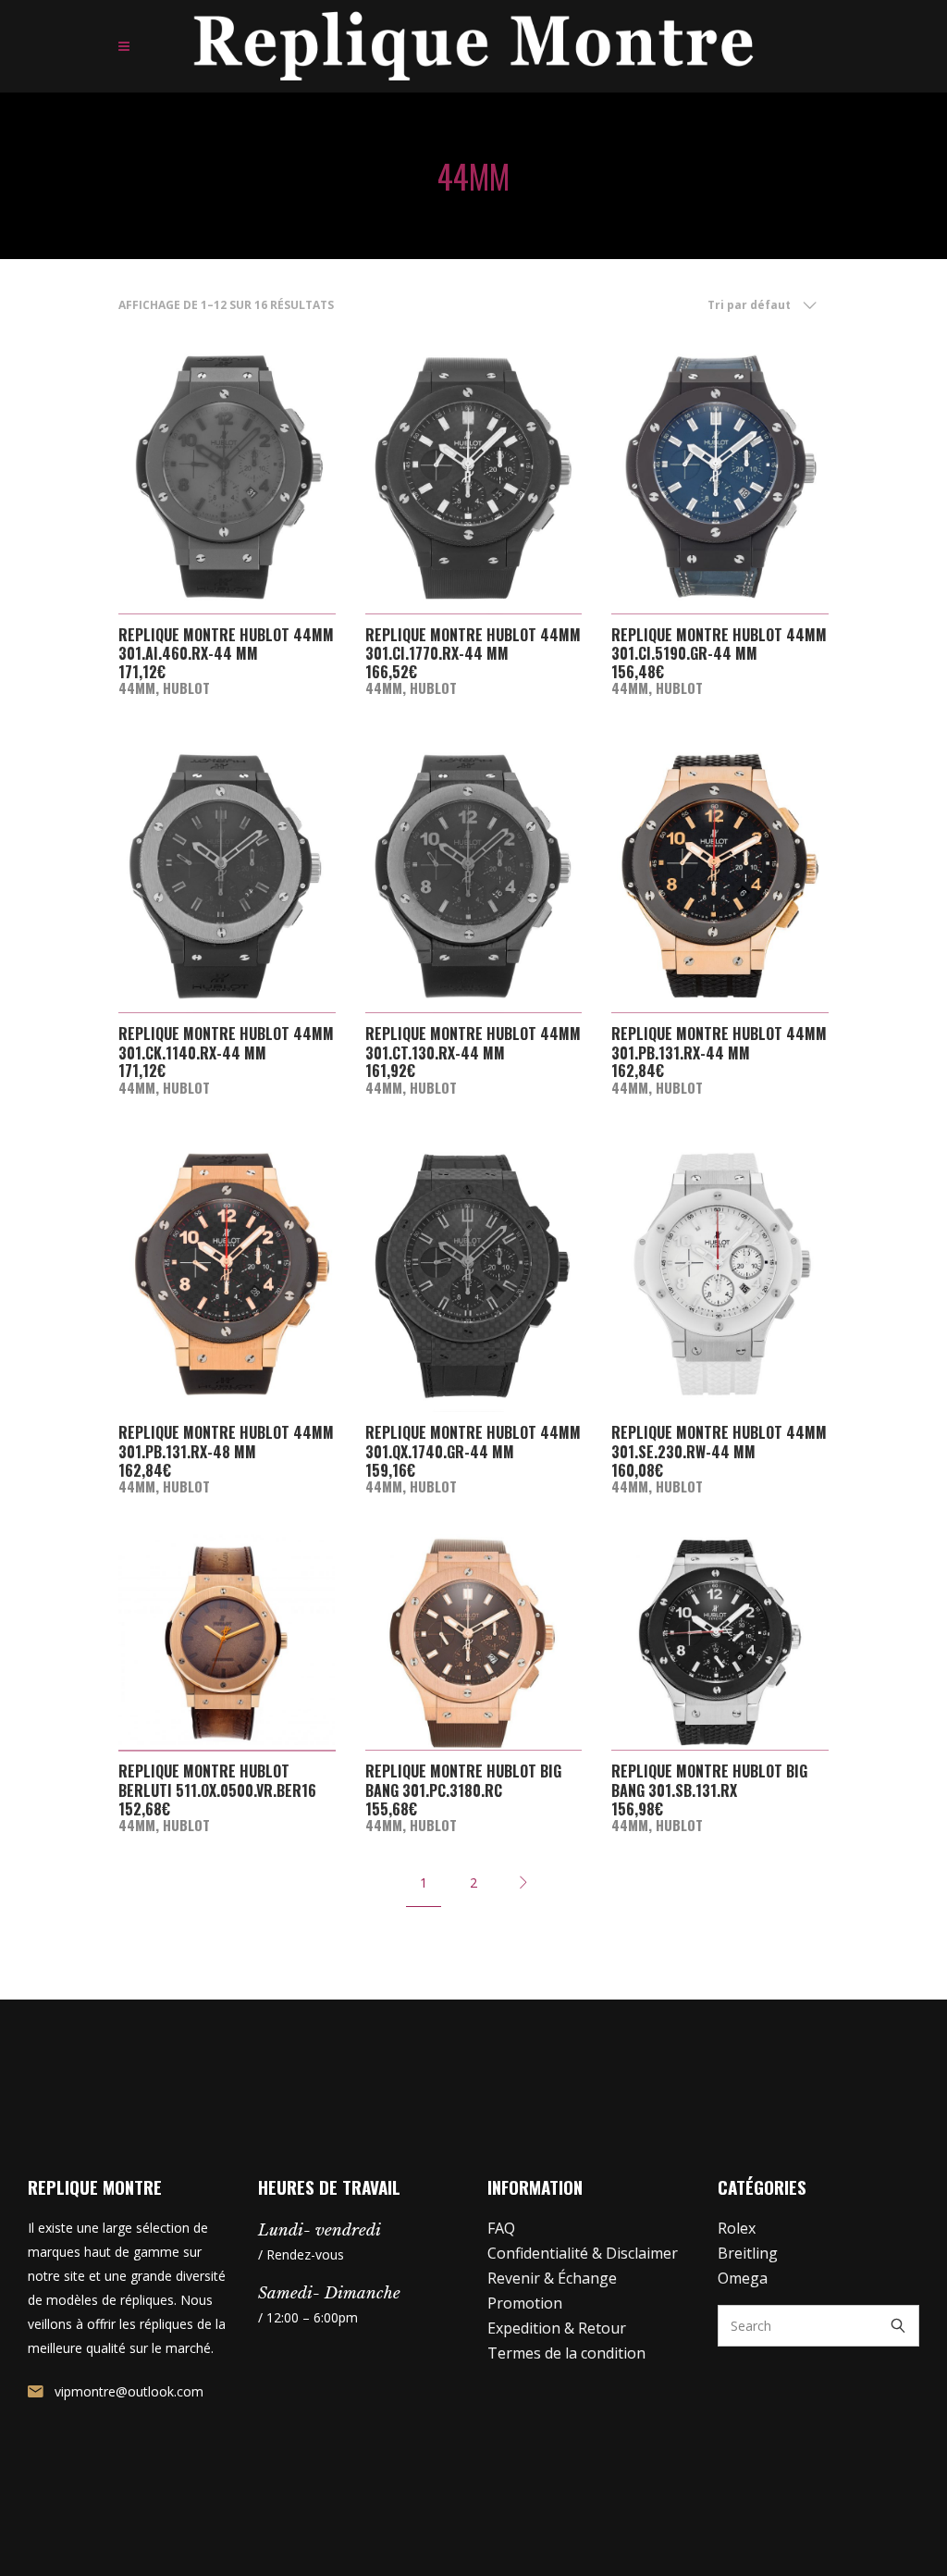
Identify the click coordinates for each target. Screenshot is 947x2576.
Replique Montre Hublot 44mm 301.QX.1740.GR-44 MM (473, 1442)
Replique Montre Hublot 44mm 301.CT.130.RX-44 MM (473, 1043)
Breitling (748, 2253)
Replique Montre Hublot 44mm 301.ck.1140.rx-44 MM (226, 1043)
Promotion (525, 2303)
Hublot (186, 687)
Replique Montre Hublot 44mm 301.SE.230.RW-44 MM (719, 1442)
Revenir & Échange (552, 2278)
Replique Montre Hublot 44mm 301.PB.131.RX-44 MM (719, 1043)
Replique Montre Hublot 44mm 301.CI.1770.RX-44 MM (473, 644)
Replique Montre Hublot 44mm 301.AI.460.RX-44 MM (226, 644)
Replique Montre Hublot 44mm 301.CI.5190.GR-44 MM (719, 644)
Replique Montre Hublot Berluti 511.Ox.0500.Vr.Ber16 (217, 1781)
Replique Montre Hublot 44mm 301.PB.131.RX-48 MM (226, 1442)
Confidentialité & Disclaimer (583, 2253)
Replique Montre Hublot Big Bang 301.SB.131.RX (709, 1781)
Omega (743, 2278)
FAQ (501, 2228)
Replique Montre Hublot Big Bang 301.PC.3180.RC (463, 1781)
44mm (137, 687)
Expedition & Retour (557, 2328)
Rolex (737, 2228)
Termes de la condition (566, 2353)
